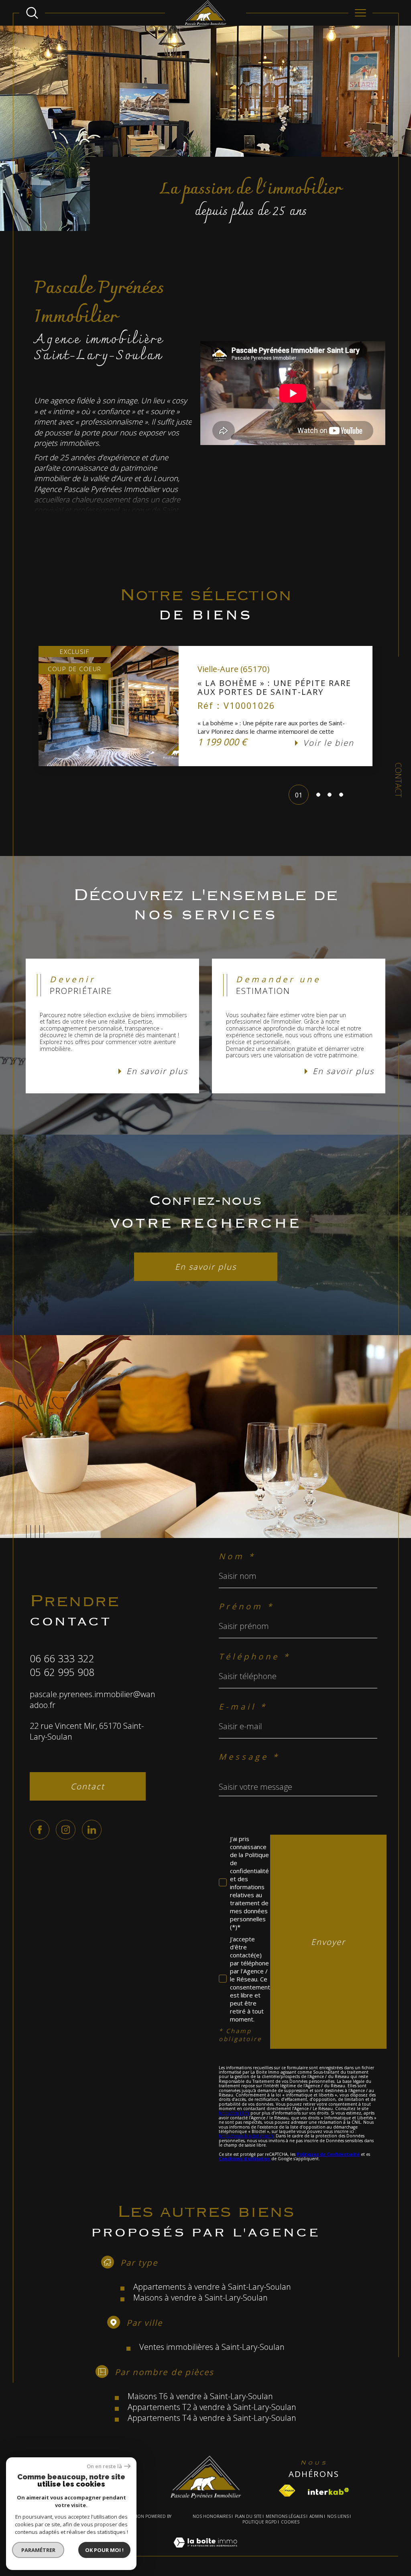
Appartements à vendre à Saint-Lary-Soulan (212, 2287)
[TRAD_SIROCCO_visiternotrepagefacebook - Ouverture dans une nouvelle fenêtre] (40, 1830)
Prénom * (246, 1606)
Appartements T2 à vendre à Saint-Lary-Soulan (212, 2407)
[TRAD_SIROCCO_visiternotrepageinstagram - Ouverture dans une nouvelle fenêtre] (66, 1830)
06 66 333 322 (62, 1658)
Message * (249, 1757)
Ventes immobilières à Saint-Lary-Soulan (212, 2347)
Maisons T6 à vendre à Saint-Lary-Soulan (200, 2396)
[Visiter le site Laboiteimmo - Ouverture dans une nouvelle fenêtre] (205, 2552)
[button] (39, 706)
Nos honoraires (212, 2516)
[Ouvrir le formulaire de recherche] (32, 13)
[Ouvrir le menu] (360, 13)
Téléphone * (255, 1656)
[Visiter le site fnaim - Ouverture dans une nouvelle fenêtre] (287, 2491)
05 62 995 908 (62, 1672)
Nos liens (338, 2516)
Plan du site (248, 2516)
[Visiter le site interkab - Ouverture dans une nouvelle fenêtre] (329, 2491)
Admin (316, 2516)
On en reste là (104, 2466)
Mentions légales (286, 2516)
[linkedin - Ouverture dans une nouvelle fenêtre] (92, 1830)
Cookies (290, 2522)
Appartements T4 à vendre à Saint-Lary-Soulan (212, 2418)
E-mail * (243, 1707)
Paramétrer (38, 2550)
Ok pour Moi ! (104, 2550)
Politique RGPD (260, 2522)
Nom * (237, 1556)
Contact (398, 780)
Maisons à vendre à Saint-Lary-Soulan (200, 2298)
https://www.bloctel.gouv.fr (246, 2136)
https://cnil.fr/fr (234, 2113)
